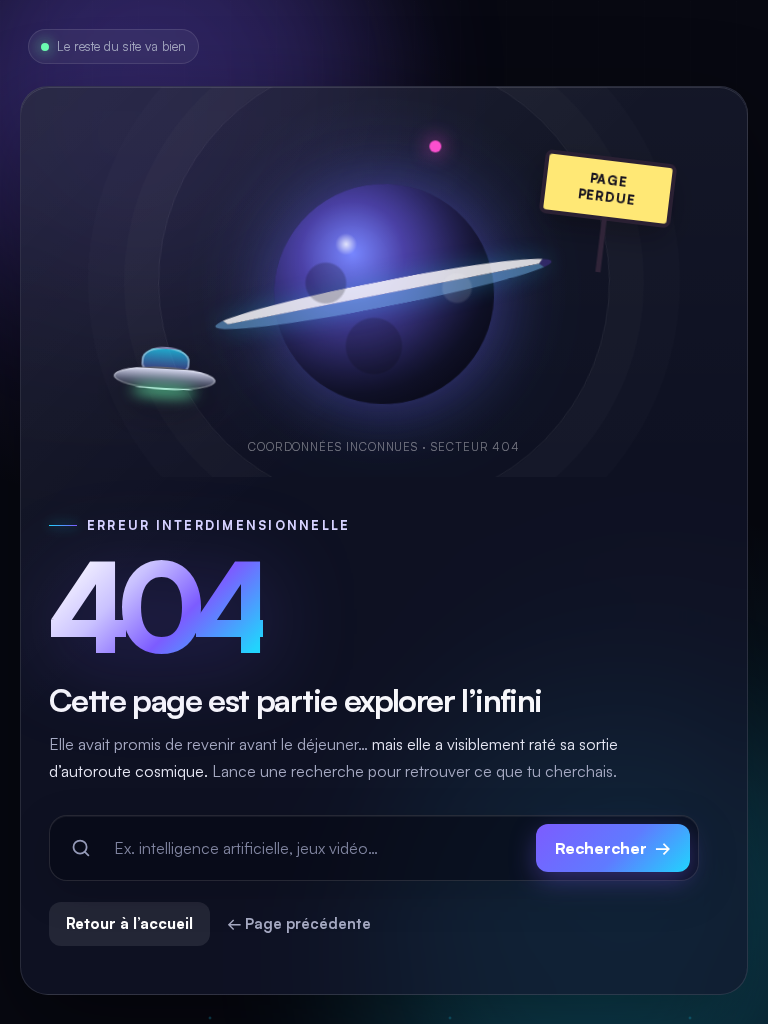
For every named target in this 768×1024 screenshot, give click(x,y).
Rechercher (613, 848)
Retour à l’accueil (129, 923)
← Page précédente (299, 923)
